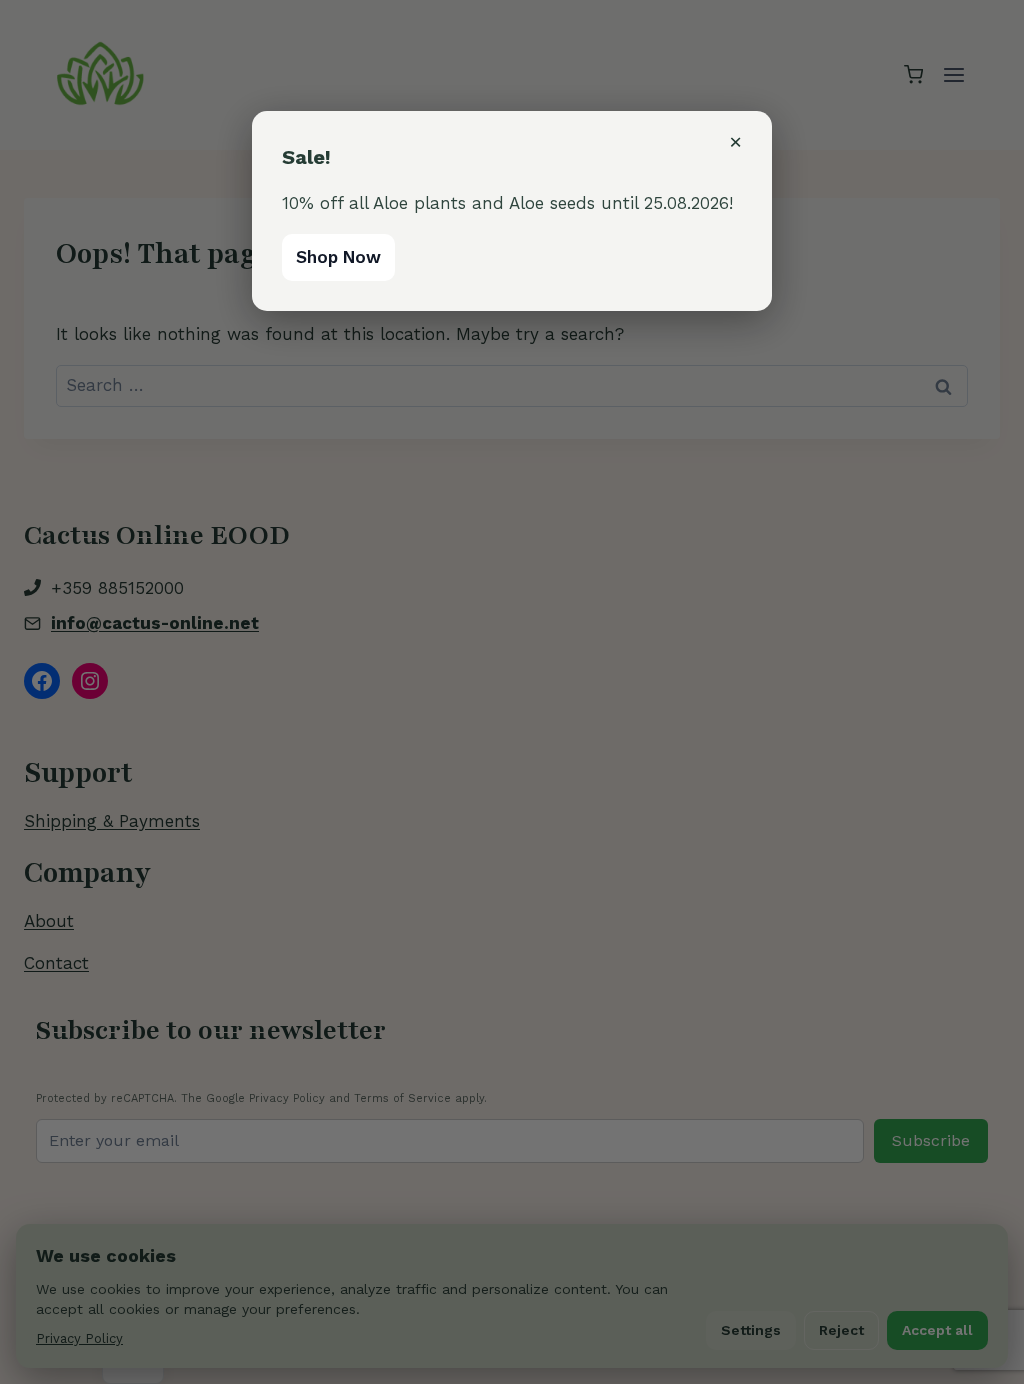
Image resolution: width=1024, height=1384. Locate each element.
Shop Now (338, 257)
